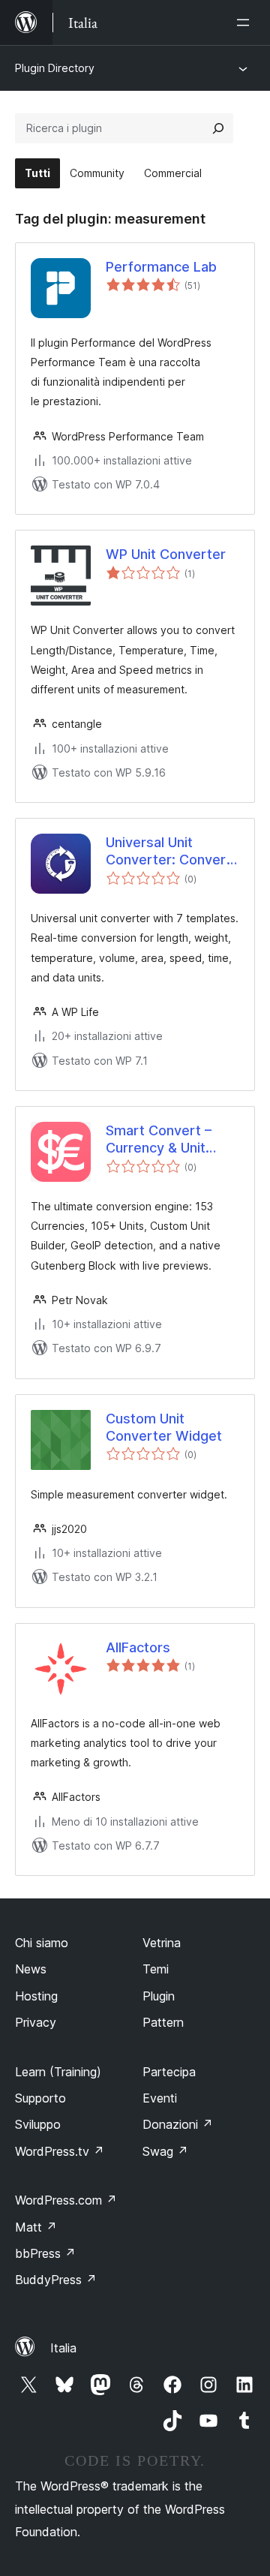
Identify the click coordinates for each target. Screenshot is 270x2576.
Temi (156, 1969)
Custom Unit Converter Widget (164, 1427)
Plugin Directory (55, 68)
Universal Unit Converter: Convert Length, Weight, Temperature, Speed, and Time (169, 852)
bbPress (45, 2253)
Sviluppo (38, 2124)
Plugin (159, 1996)
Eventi (160, 2098)
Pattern (163, 2022)
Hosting (36, 1996)
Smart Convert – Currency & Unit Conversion (159, 1140)
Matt (36, 2227)
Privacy (36, 2022)
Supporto (40, 2098)
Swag (165, 2151)
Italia (63, 2348)
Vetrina (162, 1943)
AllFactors (138, 1647)
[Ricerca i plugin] (218, 128)
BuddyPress (56, 2280)
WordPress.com (66, 2200)
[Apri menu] (246, 23)
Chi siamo (42, 1943)
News (31, 1969)
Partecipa (169, 2072)
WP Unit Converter (166, 554)
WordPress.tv (60, 2151)
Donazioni (178, 2124)
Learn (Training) (58, 2072)
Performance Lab (161, 267)
